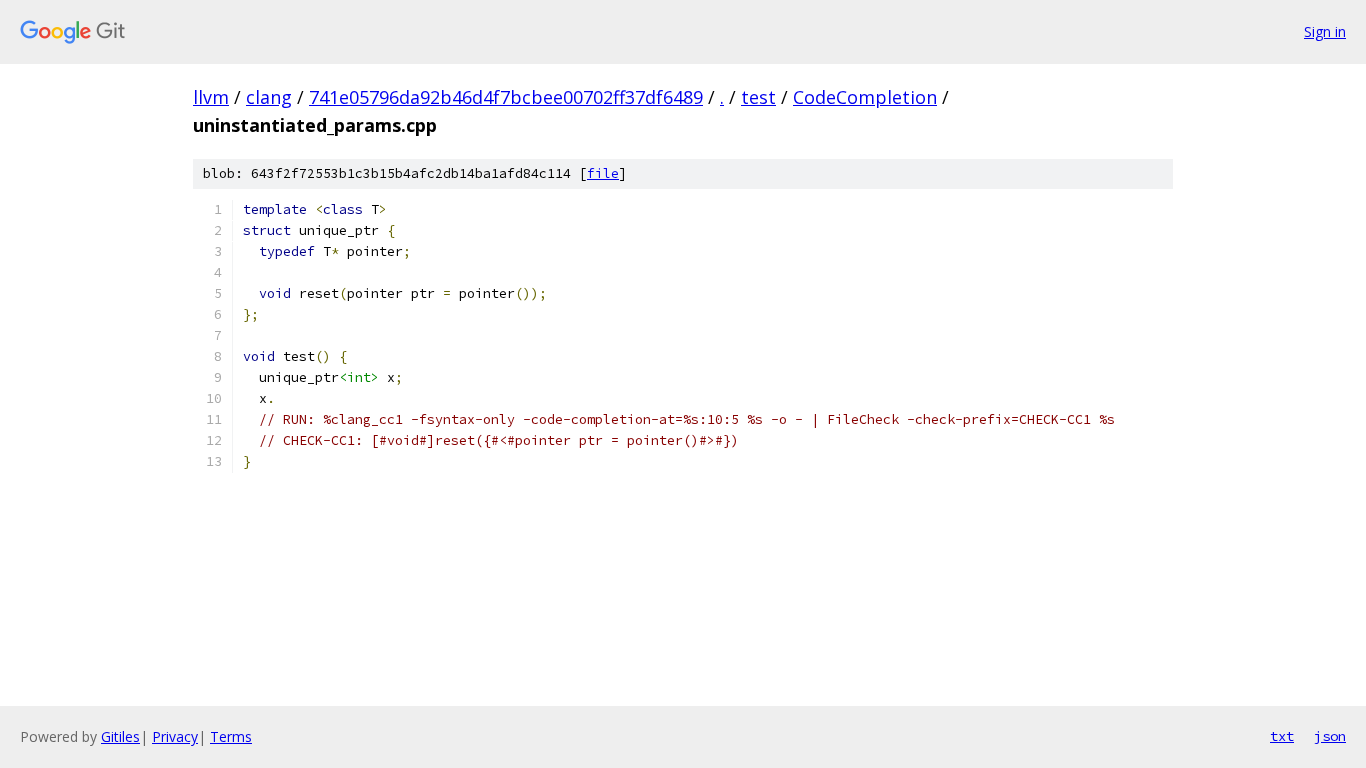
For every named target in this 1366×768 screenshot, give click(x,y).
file (603, 173)
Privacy (175, 736)
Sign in (1325, 31)
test (758, 97)
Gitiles (120, 736)
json (1330, 736)
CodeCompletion (865, 97)
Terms (231, 736)
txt (1282, 736)
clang (269, 97)
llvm (211, 97)
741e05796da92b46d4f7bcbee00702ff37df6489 (506, 97)
